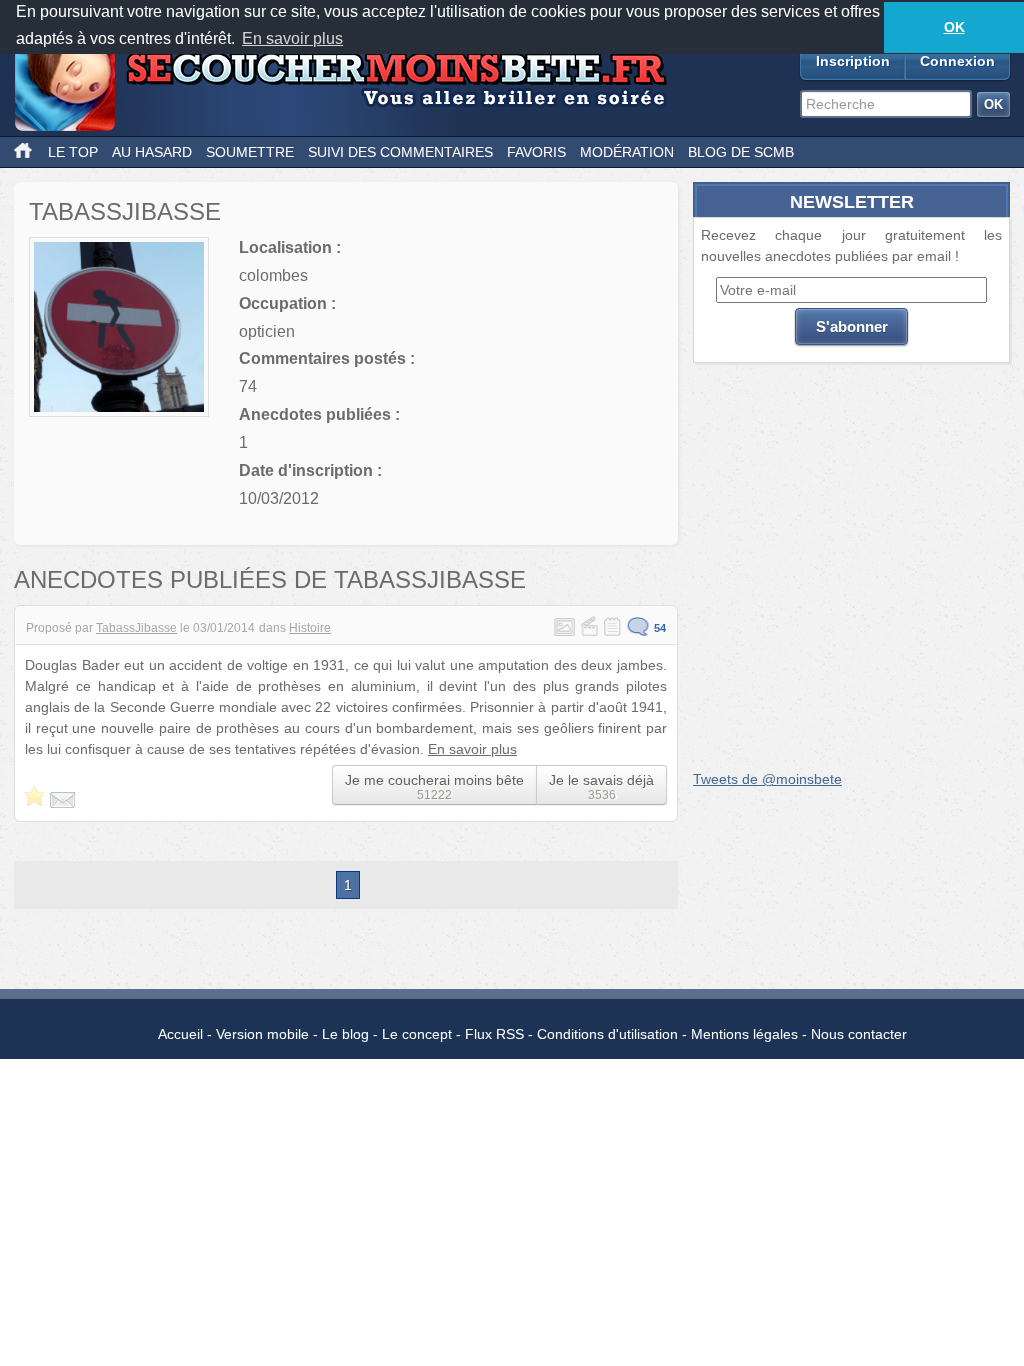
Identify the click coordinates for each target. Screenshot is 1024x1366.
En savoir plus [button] (292, 38)
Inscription (853, 61)
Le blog (345, 1034)
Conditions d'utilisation (607, 1034)
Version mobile (262, 1034)
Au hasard (152, 152)
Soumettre (250, 152)
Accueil (180, 1034)
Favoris (536, 152)
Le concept (417, 1034)
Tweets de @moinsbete (767, 779)
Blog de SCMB (741, 152)
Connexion (957, 61)
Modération (627, 152)
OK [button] (954, 27)
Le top (73, 152)
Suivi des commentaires (400, 152)
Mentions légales (744, 1034)
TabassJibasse (136, 628)
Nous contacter (859, 1034)
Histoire (310, 628)
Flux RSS (494, 1034)
